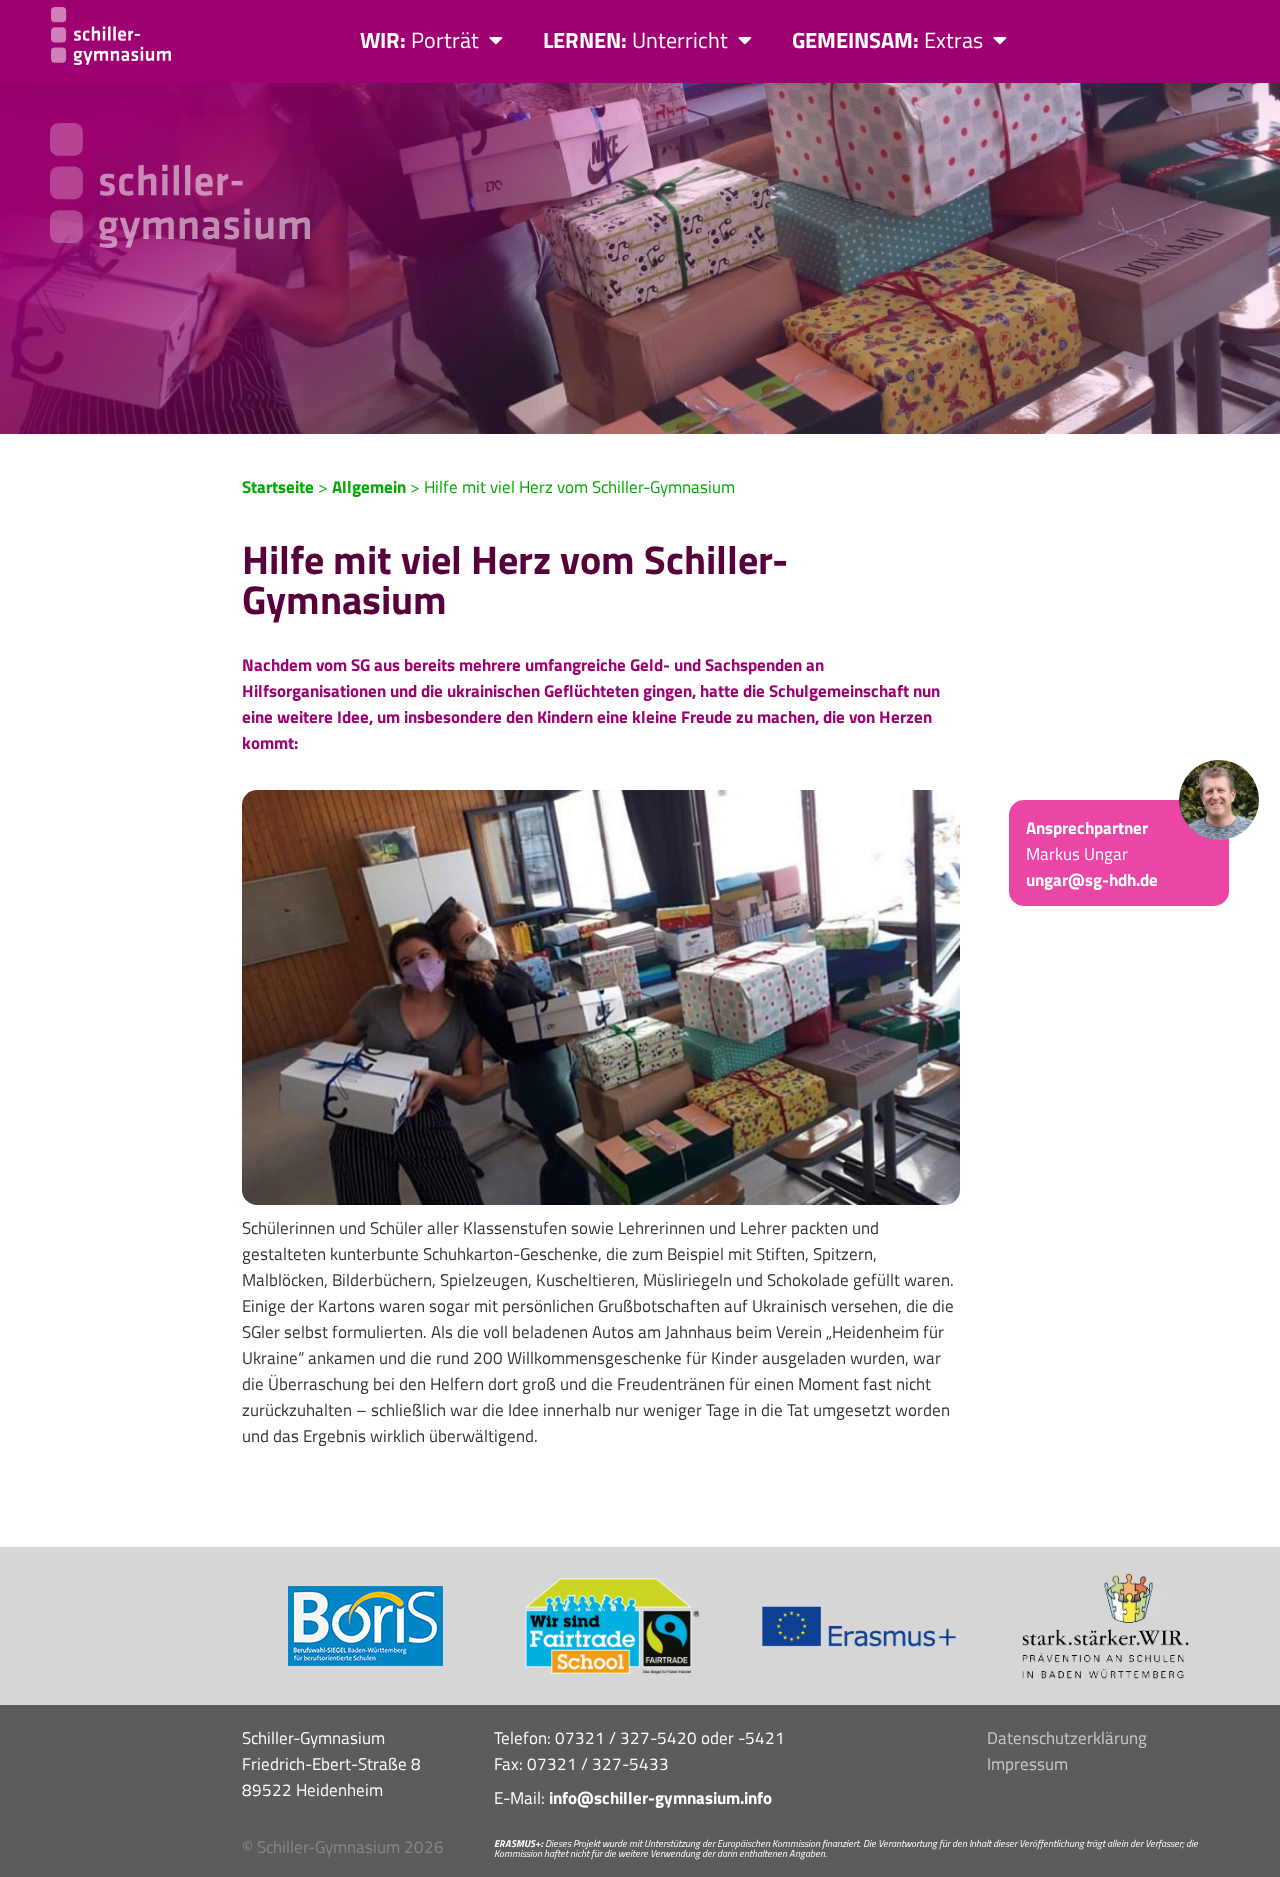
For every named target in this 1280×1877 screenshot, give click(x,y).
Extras (887, 40)
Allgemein (369, 487)
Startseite (278, 487)
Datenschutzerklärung (1067, 1738)
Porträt (419, 40)
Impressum (1027, 1764)
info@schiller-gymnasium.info (660, 1798)
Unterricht (635, 40)
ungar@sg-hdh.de (1092, 880)
